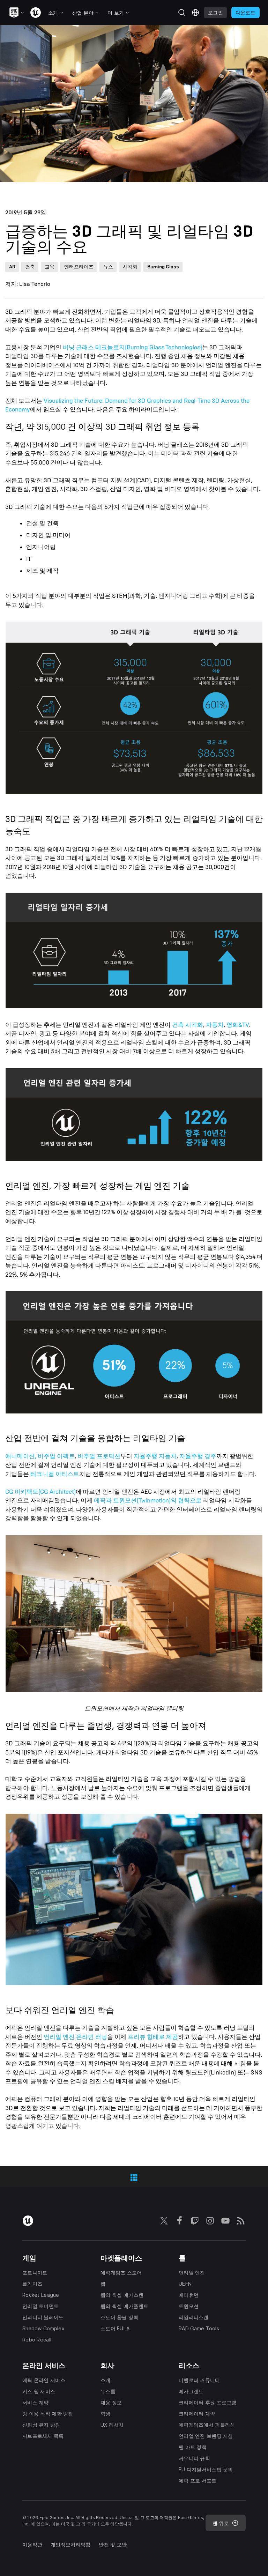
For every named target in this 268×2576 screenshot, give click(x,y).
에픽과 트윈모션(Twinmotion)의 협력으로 (148, 1501)
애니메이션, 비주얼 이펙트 (40, 1456)
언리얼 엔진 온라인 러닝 (75, 2037)
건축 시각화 (188, 1025)
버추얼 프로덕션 (99, 1456)
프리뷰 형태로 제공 (153, 2037)
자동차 (215, 1025)
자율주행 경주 (198, 1456)
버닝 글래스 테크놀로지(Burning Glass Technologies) (132, 347)
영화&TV (237, 1025)
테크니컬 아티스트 (55, 1474)
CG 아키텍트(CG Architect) (40, 1492)
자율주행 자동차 (155, 1456)
